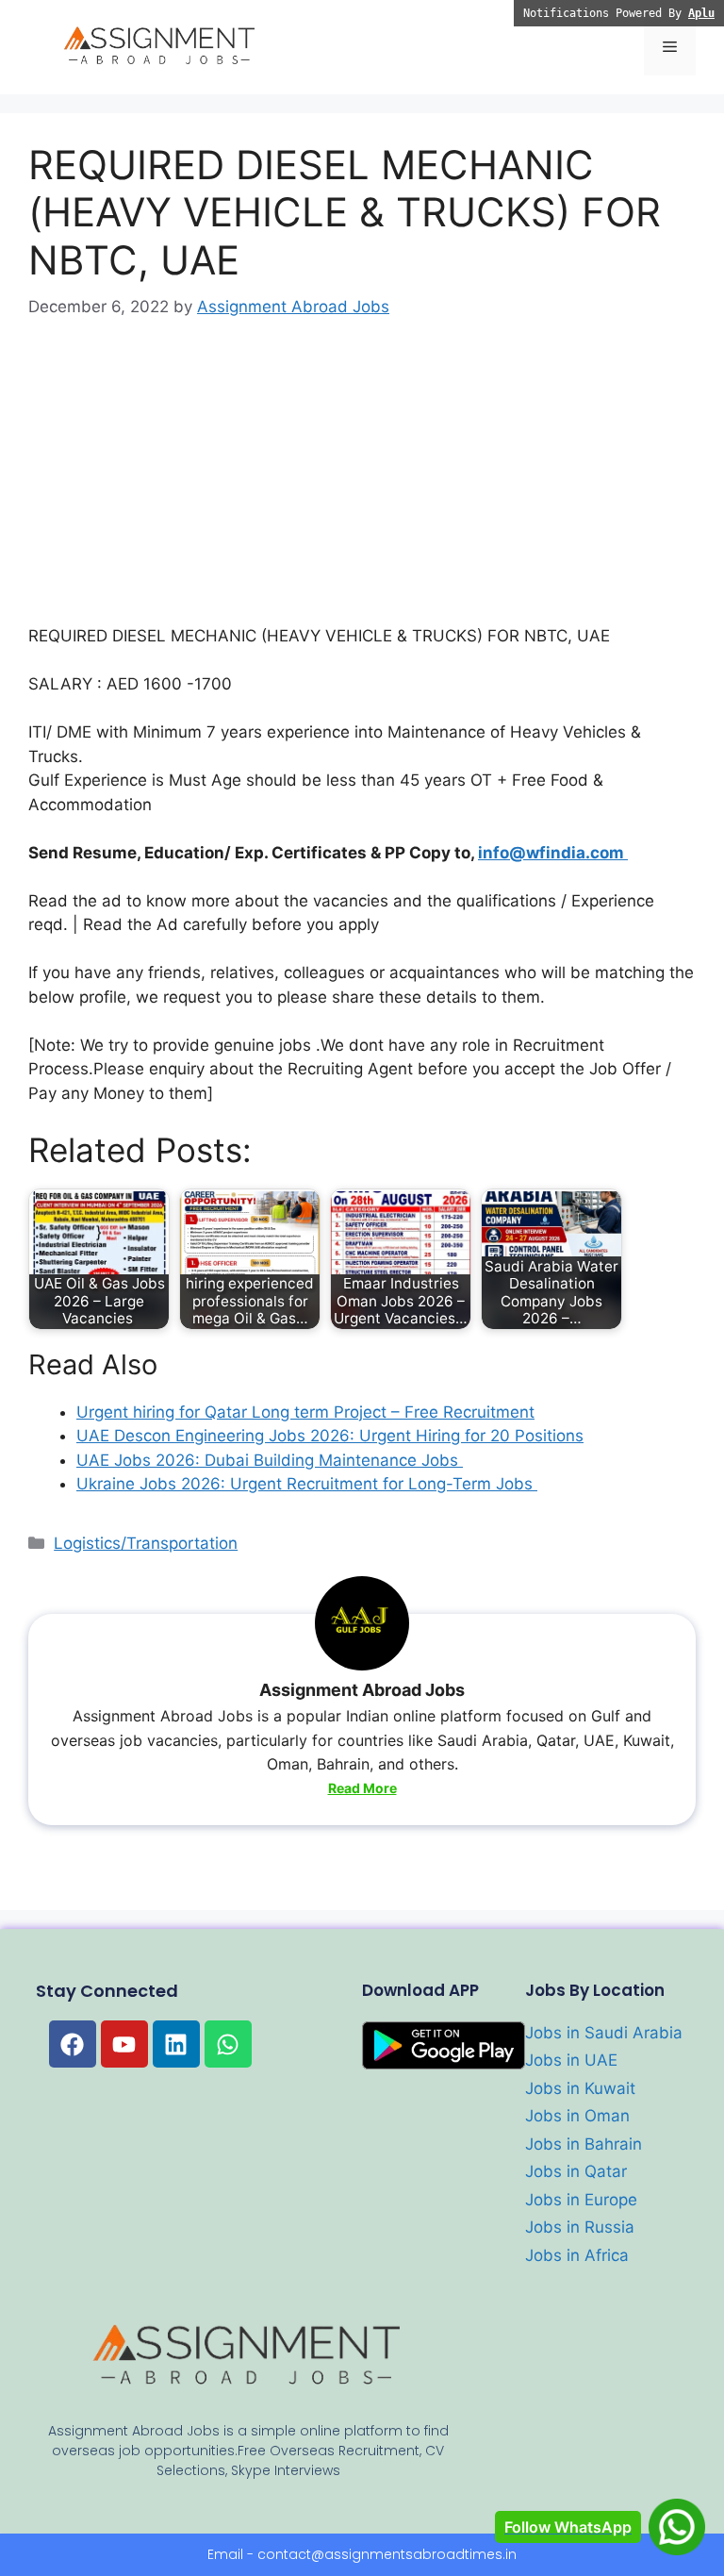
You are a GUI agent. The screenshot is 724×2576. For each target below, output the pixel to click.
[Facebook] (73, 2044)
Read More (362, 1788)
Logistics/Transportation (146, 1543)
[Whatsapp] (228, 2044)
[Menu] (670, 47)
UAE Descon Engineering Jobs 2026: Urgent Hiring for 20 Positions (330, 1436)
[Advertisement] (362, 485)
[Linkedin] (176, 2044)
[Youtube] (124, 2044)
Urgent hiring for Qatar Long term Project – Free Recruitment (305, 1412)
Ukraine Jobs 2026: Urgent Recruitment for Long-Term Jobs (307, 1484)
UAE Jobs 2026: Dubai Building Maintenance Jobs (270, 1460)
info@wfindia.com (553, 853)
